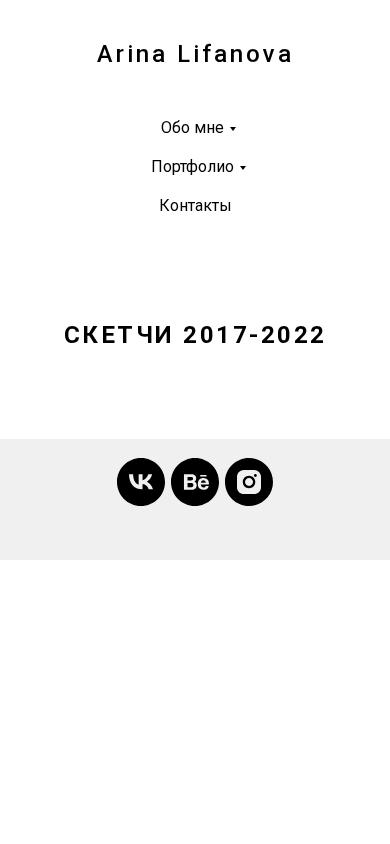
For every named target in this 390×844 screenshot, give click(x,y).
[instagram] (249, 482)
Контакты (195, 205)
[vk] (141, 482)
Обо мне (192, 127)
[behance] (195, 482)
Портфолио (192, 166)
